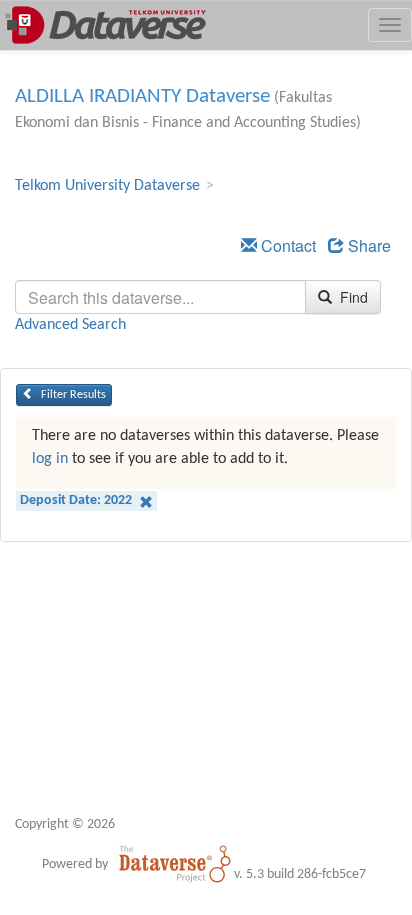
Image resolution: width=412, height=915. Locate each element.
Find (352, 297)
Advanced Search (70, 325)
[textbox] (160, 297)
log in (50, 459)
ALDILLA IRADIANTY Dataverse (142, 96)
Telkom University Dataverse (107, 186)
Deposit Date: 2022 (77, 500)
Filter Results (72, 395)
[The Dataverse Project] (175, 864)
